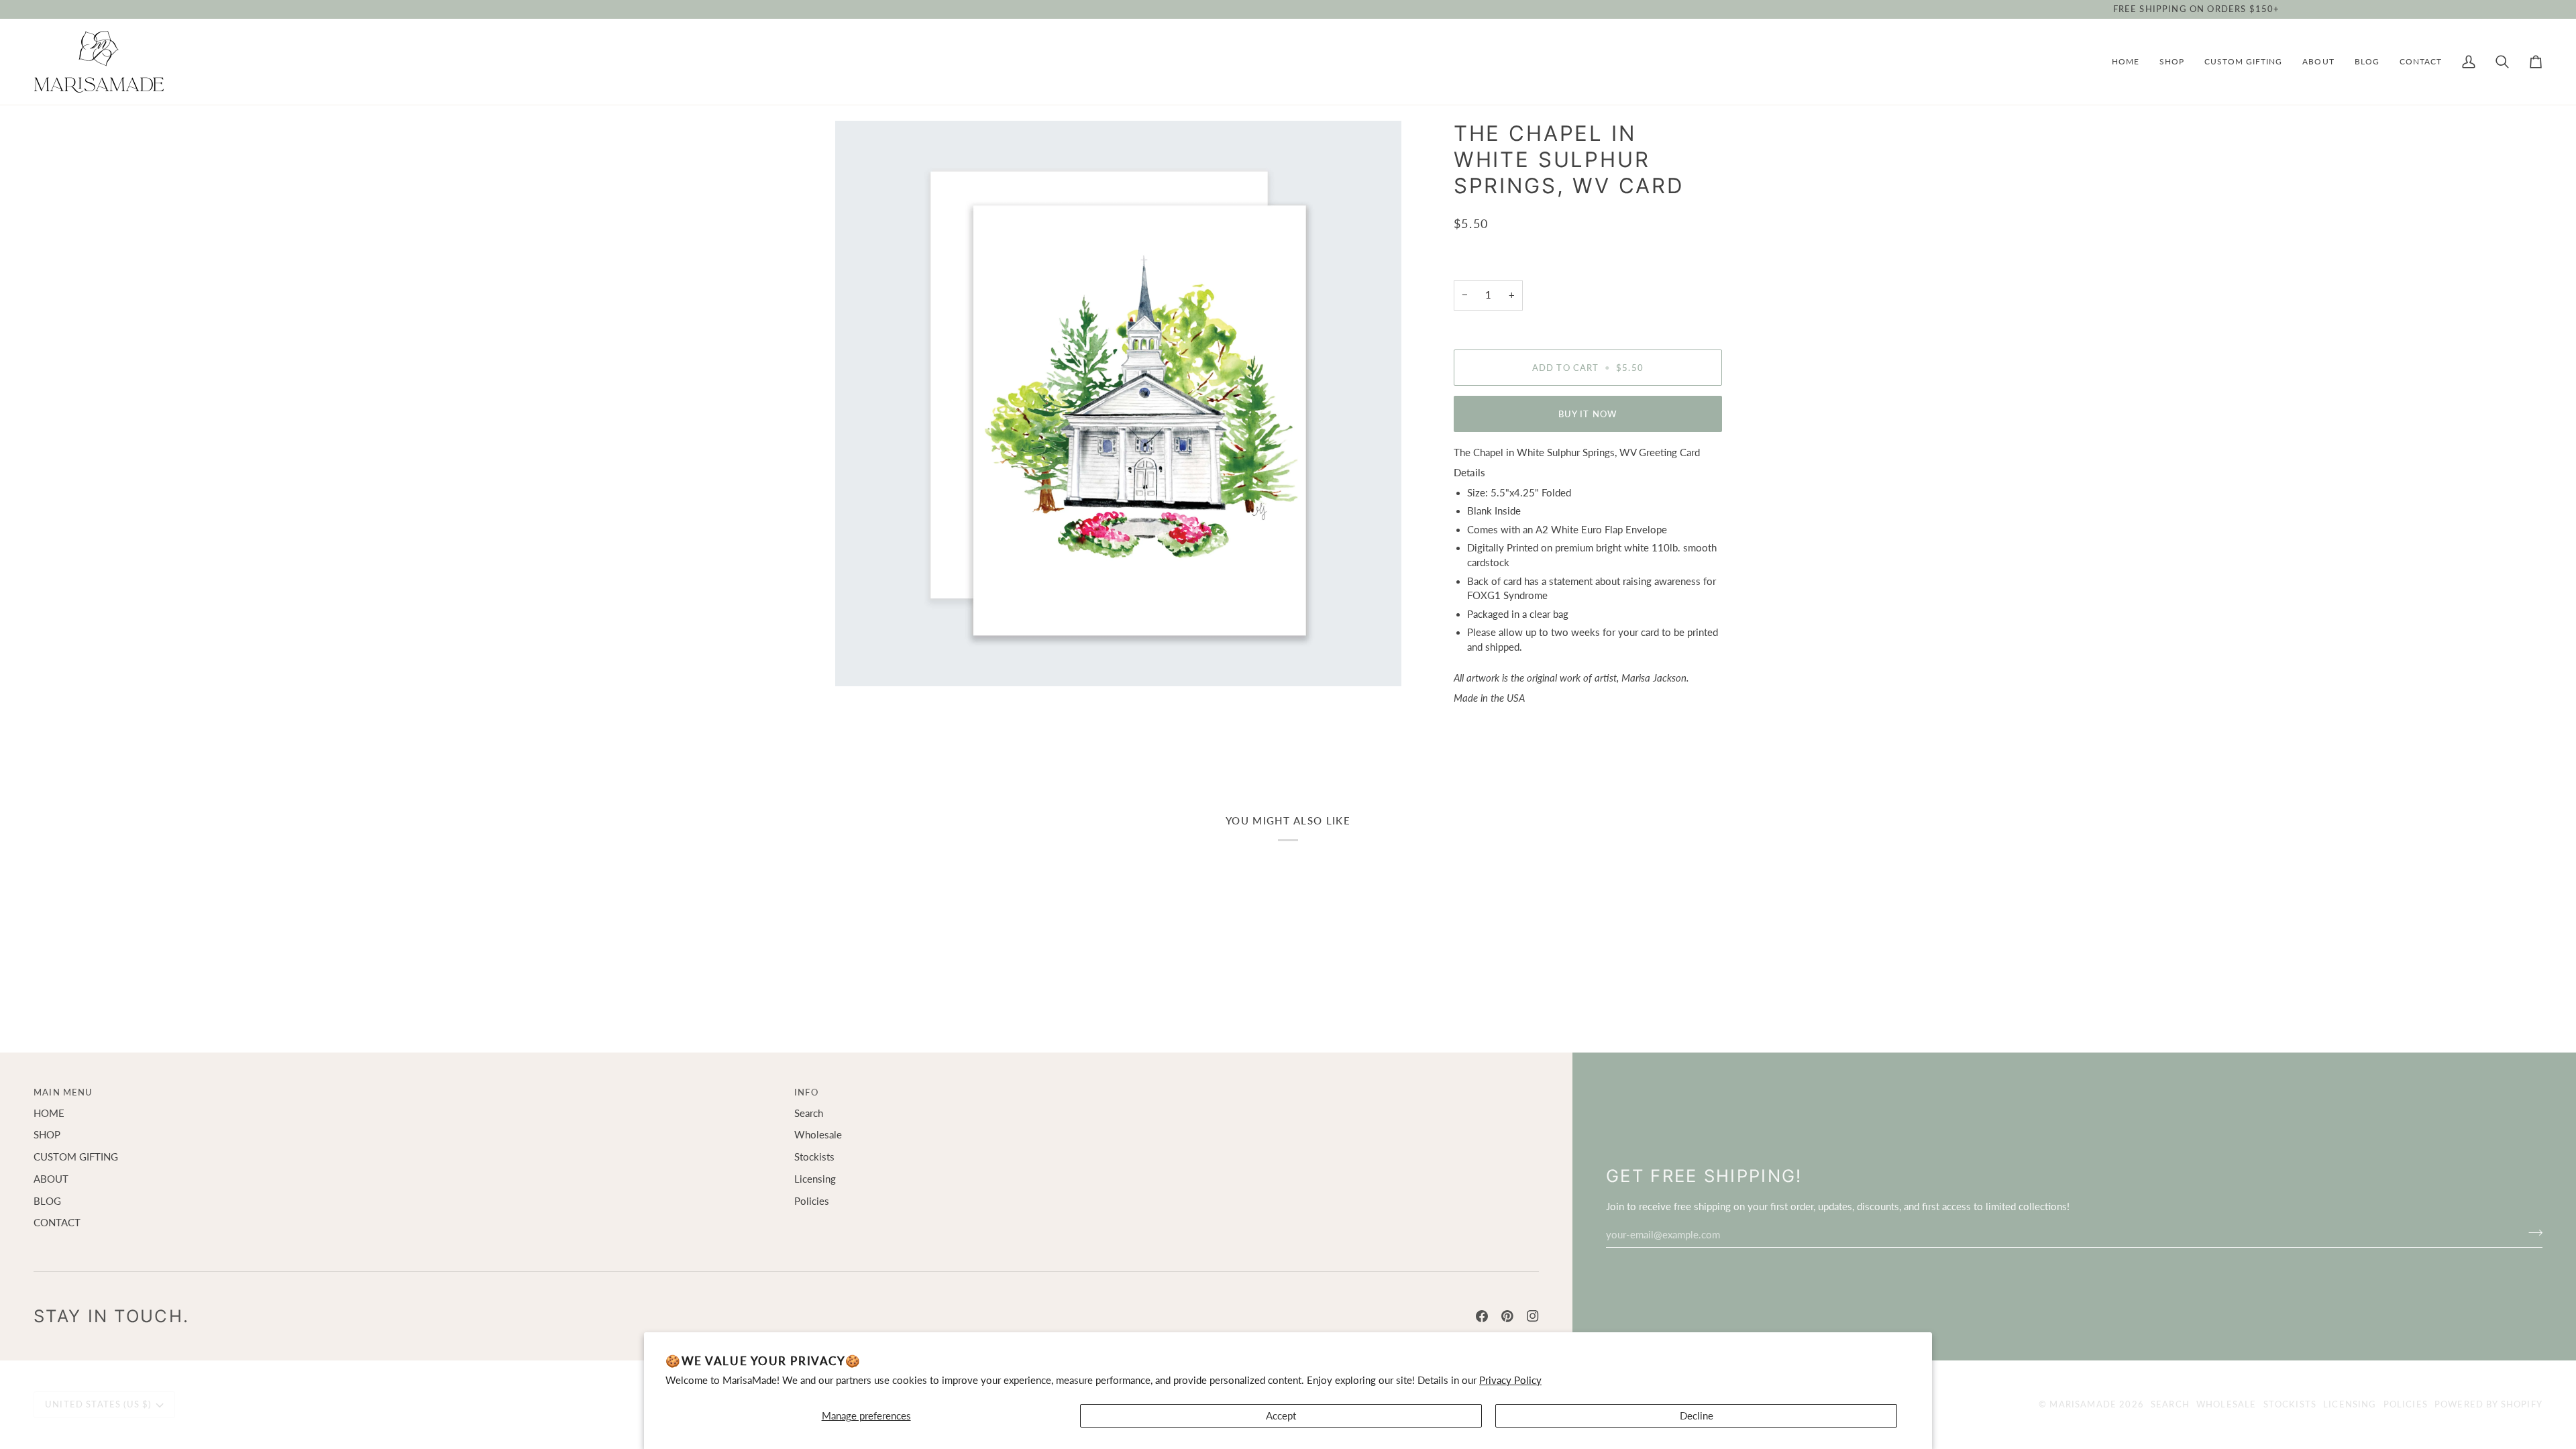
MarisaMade (2083, 1404)
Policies (812, 1201)
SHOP (47, 1135)
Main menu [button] (63, 1092)
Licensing (815, 1179)
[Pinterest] (1507, 1316)
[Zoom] (1118, 404)
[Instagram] (1533, 1316)
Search (809, 1113)
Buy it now (1588, 414)
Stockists (814, 1157)
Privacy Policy (1510, 1380)
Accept (1281, 1416)
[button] (2172, 62)
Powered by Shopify (2488, 1404)
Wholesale (818, 1135)
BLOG (47, 1201)
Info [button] (806, 1092)
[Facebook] (1482, 1316)
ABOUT (51, 1179)
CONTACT (57, 1223)
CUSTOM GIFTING (76, 1157)
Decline (1697, 1416)
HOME (49, 1113)
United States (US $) (98, 1404)
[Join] (2531, 1233)
